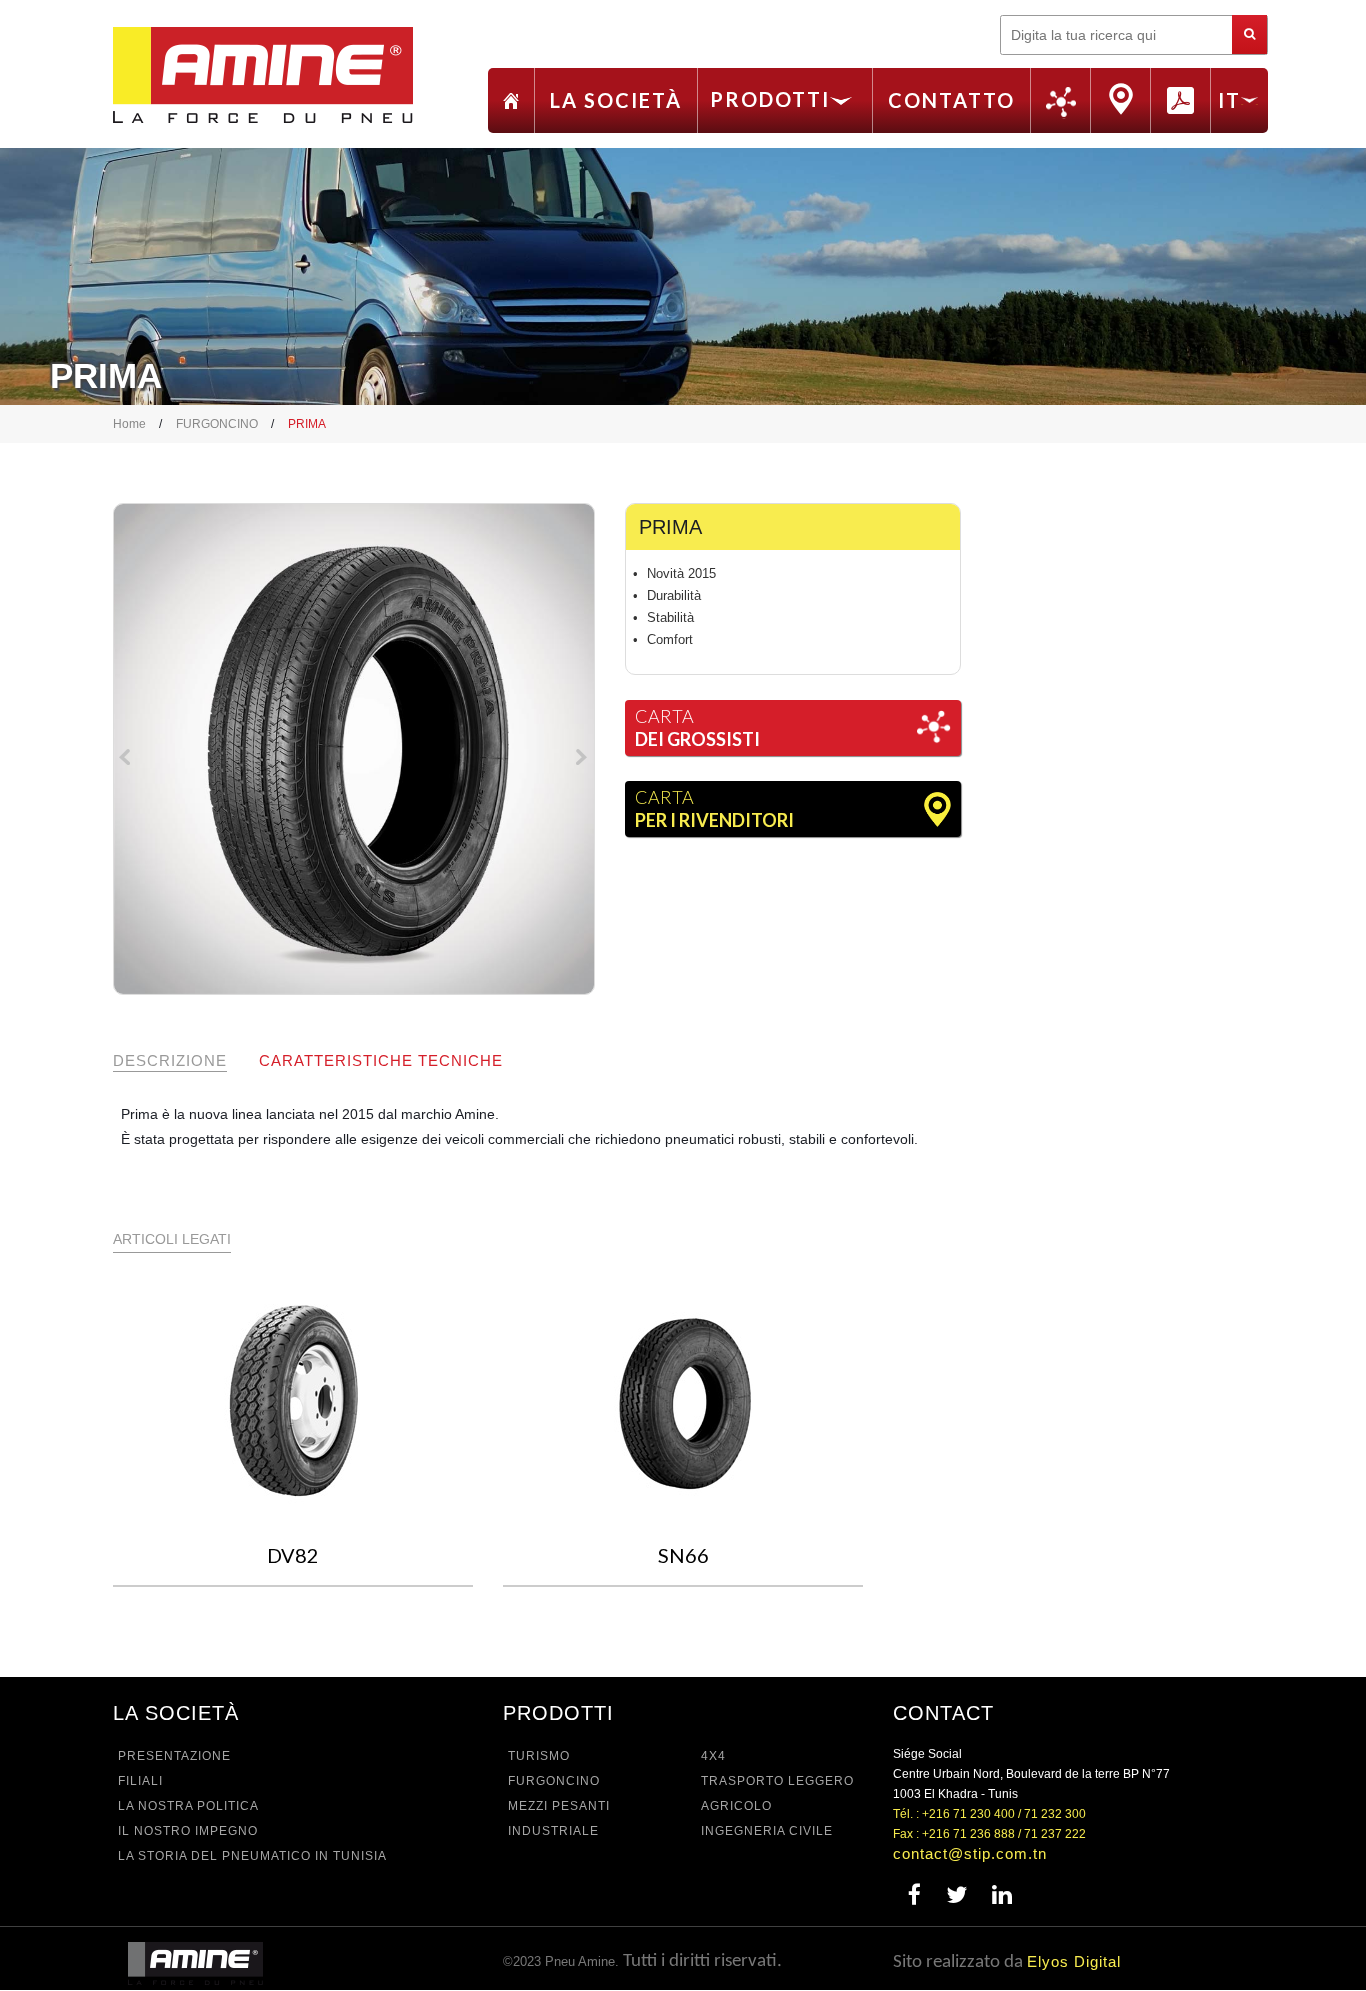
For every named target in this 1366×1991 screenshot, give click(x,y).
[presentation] (128, 761)
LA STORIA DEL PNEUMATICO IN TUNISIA (252, 1856)
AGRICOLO (736, 1806)
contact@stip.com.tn (970, 1853)
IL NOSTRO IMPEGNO (188, 1831)
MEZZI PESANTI (559, 1806)
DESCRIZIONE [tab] (170, 1060)
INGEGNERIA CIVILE (767, 1831)
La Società (616, 100)
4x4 (713, 1756)
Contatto (951, 100)
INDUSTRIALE (553, 1831)
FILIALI (140, 1781)
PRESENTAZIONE (174, 1756)
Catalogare (1180, 99)
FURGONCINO (217, 424)
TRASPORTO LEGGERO (777, 1781)
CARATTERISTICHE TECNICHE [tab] (381, 1060)
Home (511, 101)
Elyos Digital (1074, 1961)
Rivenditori (1120, 99)
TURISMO (539, 1756)
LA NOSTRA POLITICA (188, 1806)
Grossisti (1060, 103)
